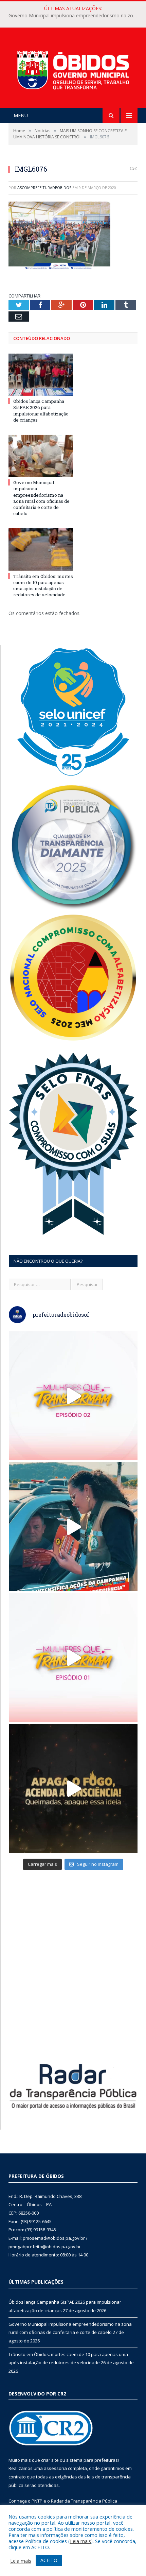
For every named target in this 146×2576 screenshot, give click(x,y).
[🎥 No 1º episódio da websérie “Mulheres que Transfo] (73, 1658)
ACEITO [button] (49, 2560)
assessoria (55, 2468)
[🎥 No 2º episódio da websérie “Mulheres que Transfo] (73, 1396)
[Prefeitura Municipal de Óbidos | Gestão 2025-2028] (73, 69)
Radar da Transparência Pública (84, 2501)
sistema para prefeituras (92, 2460)
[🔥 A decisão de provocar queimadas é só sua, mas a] (73, 1788)
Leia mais (80, 2541)
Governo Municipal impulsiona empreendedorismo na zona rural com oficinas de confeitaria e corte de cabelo (75, 16)
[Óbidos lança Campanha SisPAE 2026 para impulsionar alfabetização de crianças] (41, 375)
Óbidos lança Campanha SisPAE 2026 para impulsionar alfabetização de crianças (41, 411)
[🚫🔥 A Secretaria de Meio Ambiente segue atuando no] (73, 1527)
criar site (50, 2460)
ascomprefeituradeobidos (44, 187)
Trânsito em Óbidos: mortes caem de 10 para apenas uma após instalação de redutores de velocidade (43, 586)
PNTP (37, 2501)
